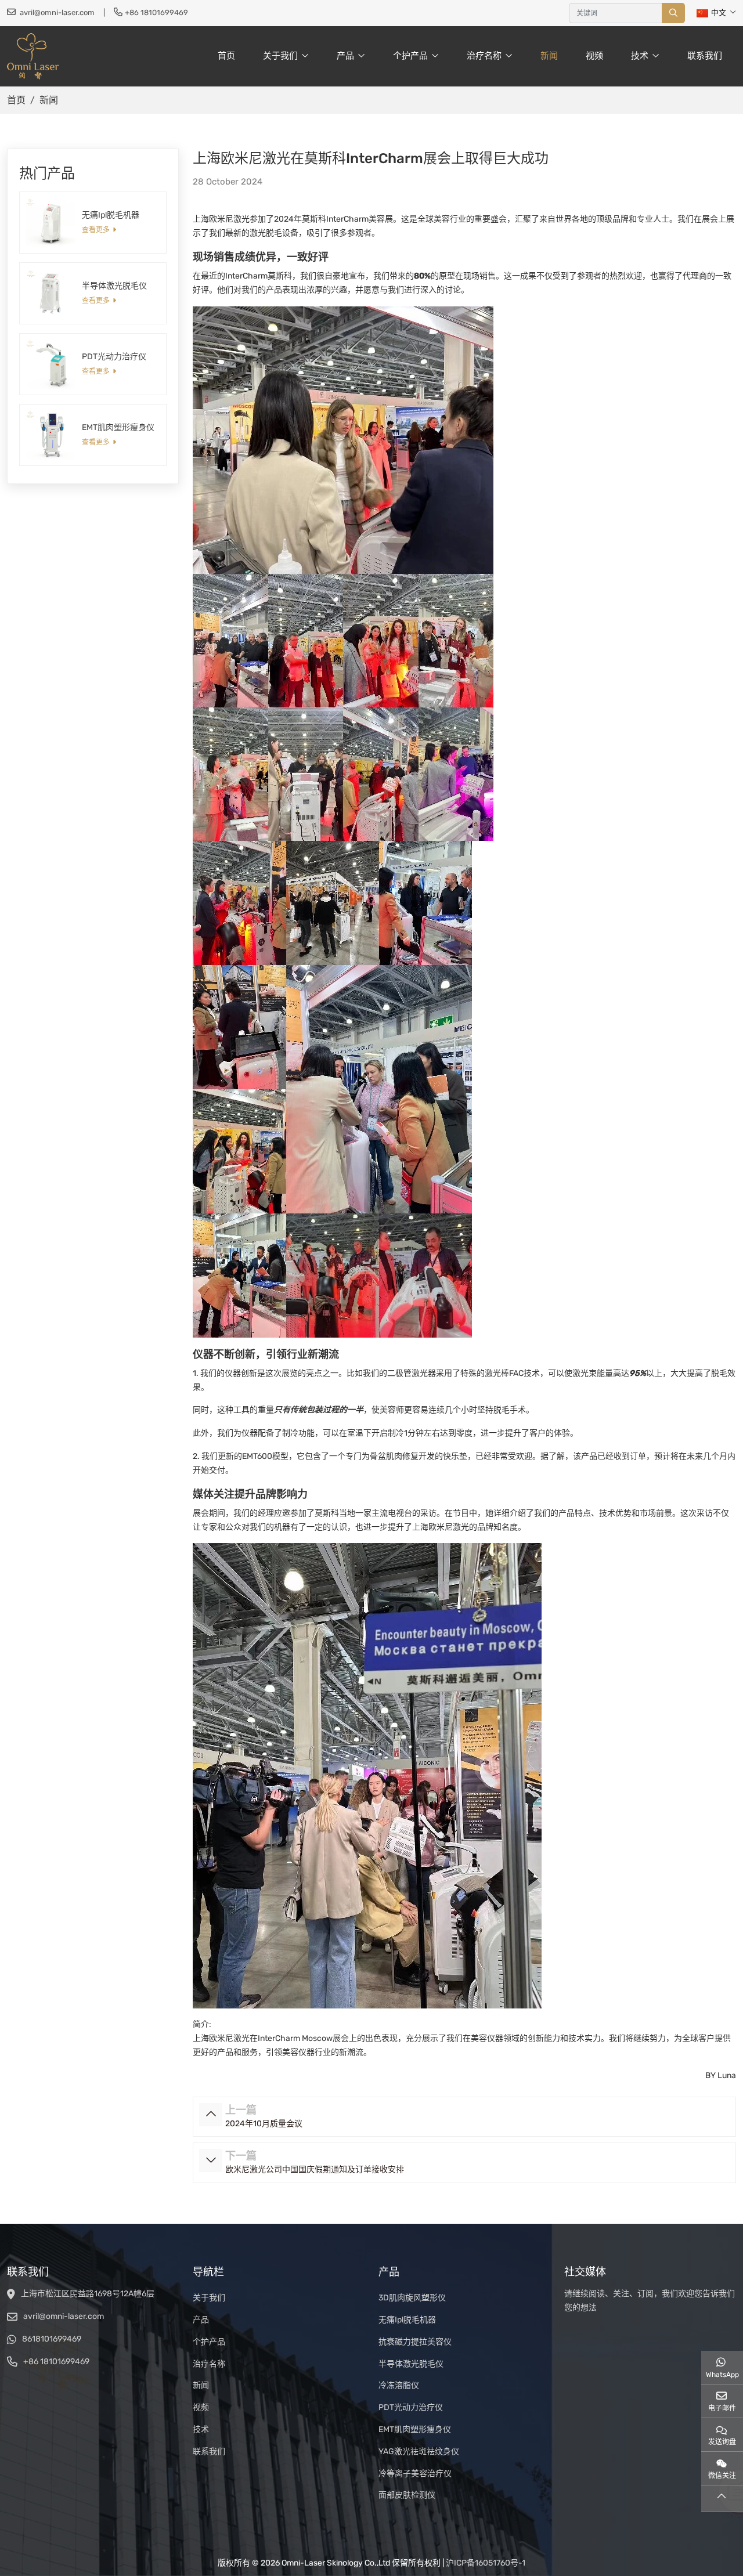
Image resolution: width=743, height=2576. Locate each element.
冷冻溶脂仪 (399, 2385)
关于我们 (280, 56)
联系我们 (705, 56)
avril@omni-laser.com (57, 12)
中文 (719, 12)
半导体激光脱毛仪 (114, 286)
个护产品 (410, 56)
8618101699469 (52, 2339)
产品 (345, 56)
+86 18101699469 (156, 12)
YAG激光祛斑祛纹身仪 (419, 2452)
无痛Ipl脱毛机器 (111, 215)
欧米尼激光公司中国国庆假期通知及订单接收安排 (315, 2169)
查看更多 (96, 230)
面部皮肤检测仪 (407, 2495)
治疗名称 (484, 56)
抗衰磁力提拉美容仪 (415, 2342)
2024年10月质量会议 (264, 2124)
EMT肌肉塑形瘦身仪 (118, 427)
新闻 (549, 56)
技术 (640, 56)
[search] (673, 13)
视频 (594, 56)
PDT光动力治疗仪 (114, 357)
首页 (226, 56)
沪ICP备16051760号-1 (486, 2563)
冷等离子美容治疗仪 (415, 2474)
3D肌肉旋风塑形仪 (412, 2298)
